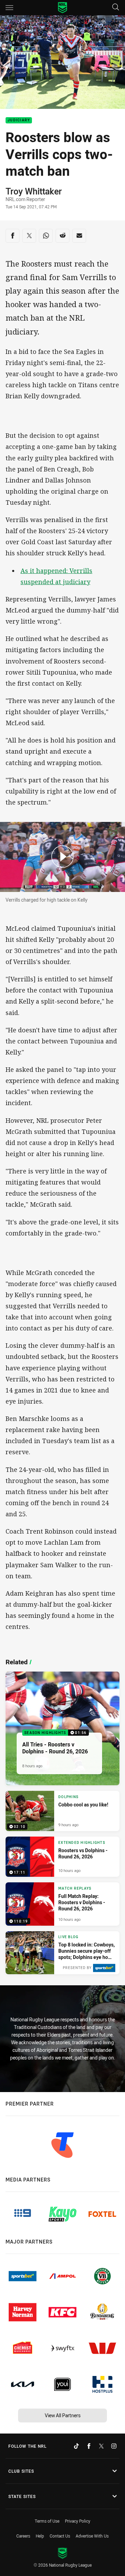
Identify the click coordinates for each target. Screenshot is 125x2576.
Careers (23, 2536)
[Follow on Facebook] (89, 2446)
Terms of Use (47, 2521)
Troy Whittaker (34, 191)
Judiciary (19, 120)
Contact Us (60, 2536)
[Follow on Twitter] (101, 2446)
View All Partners (63, 2415)
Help (40, 2536)
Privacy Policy (78, 2521)
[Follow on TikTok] (76, 2446)
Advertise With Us (92, 2536)
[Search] (116, 7)
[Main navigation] (9, 8)
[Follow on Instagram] (114, 2446)
